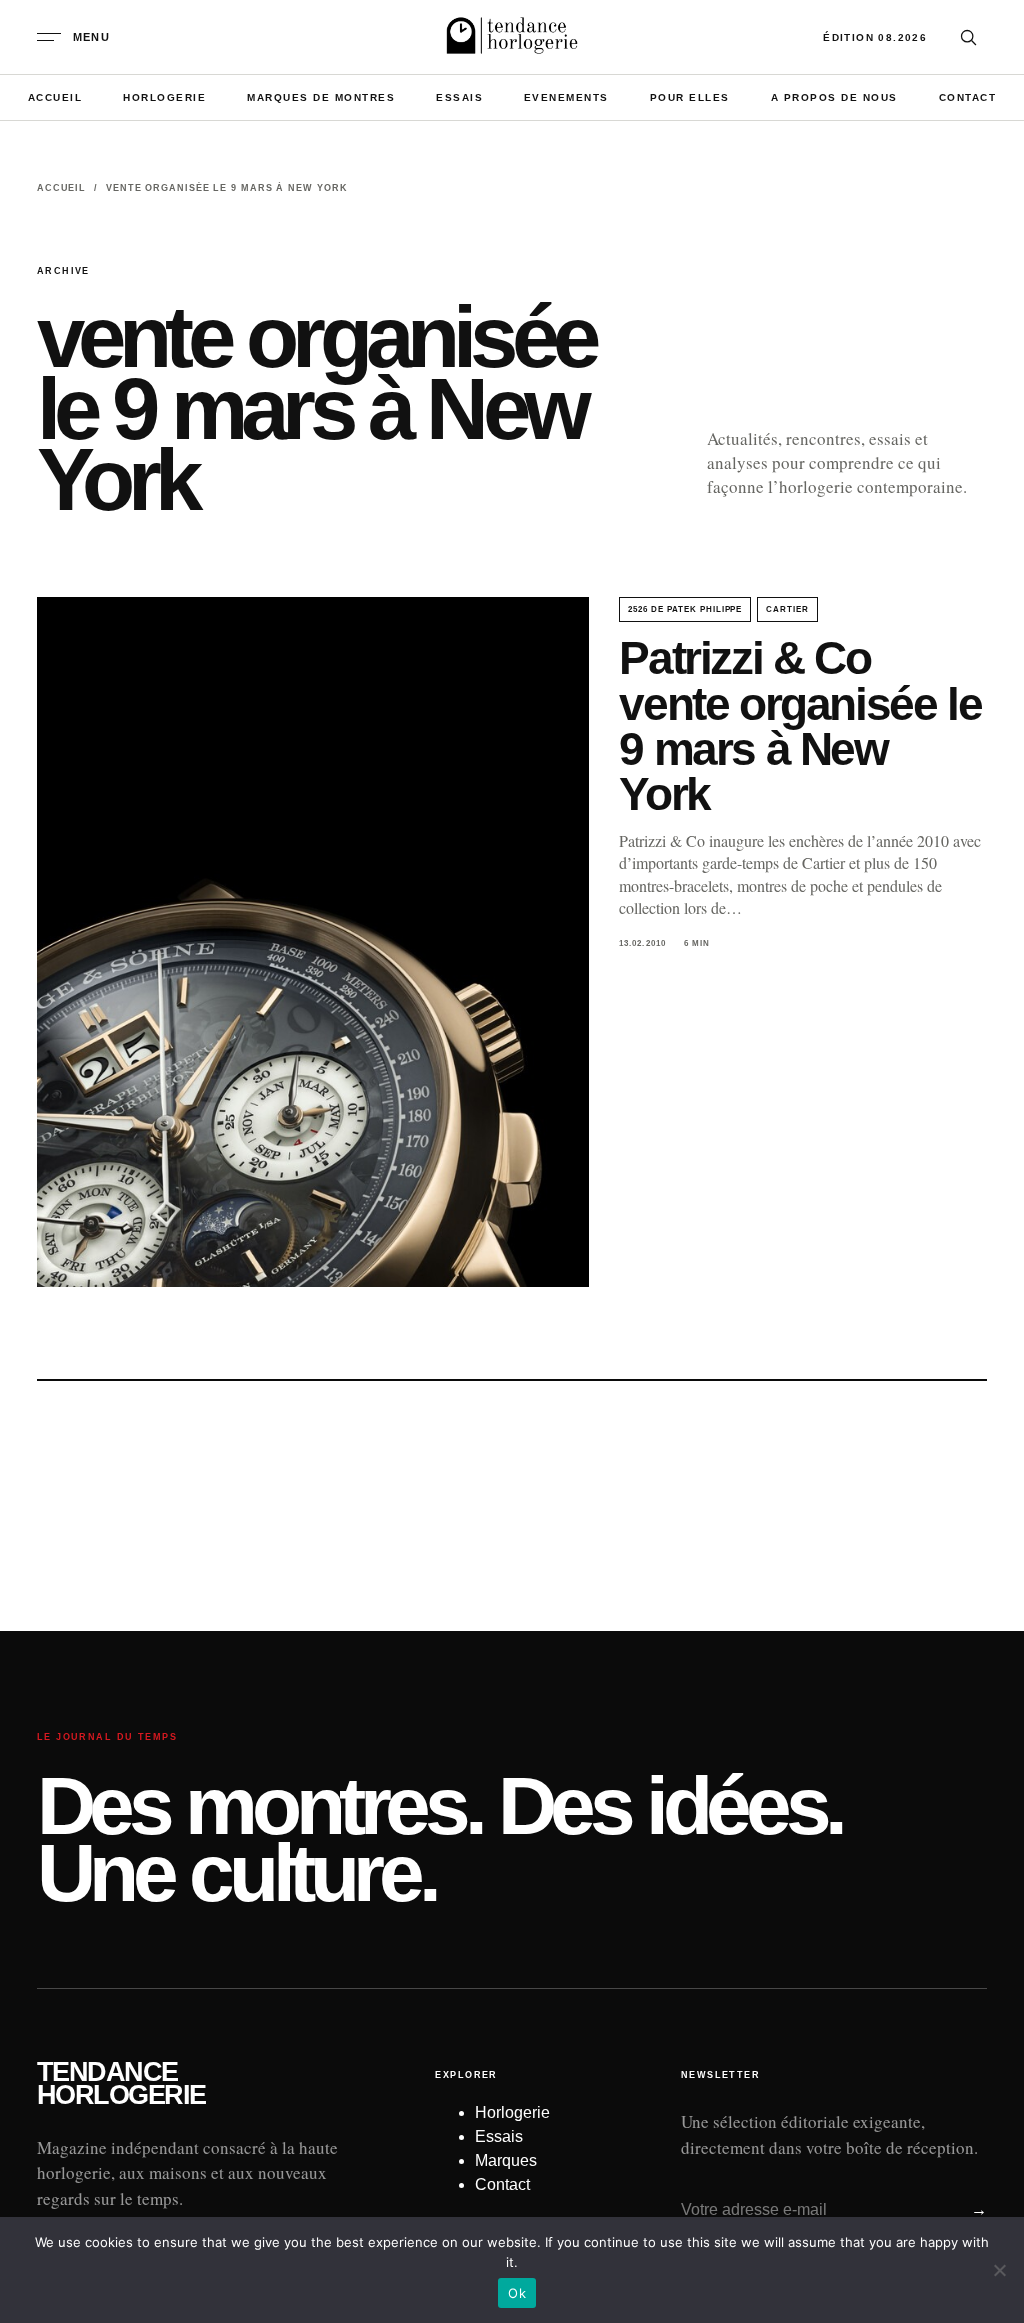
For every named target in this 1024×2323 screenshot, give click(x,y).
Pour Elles (690, 97)
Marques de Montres (321, 97)
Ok (517, 2293)
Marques (506, 2160)
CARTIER (787, 609)
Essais (459, 97)
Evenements (566, 97)
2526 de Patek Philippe (685, 609)
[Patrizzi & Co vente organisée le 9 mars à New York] (313, 942)
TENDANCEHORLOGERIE (121, 2084)
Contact (968, 97)
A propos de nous (834, 97)
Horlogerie (164, 97)
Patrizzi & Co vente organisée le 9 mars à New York (800, 725)
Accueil (55, 97)
